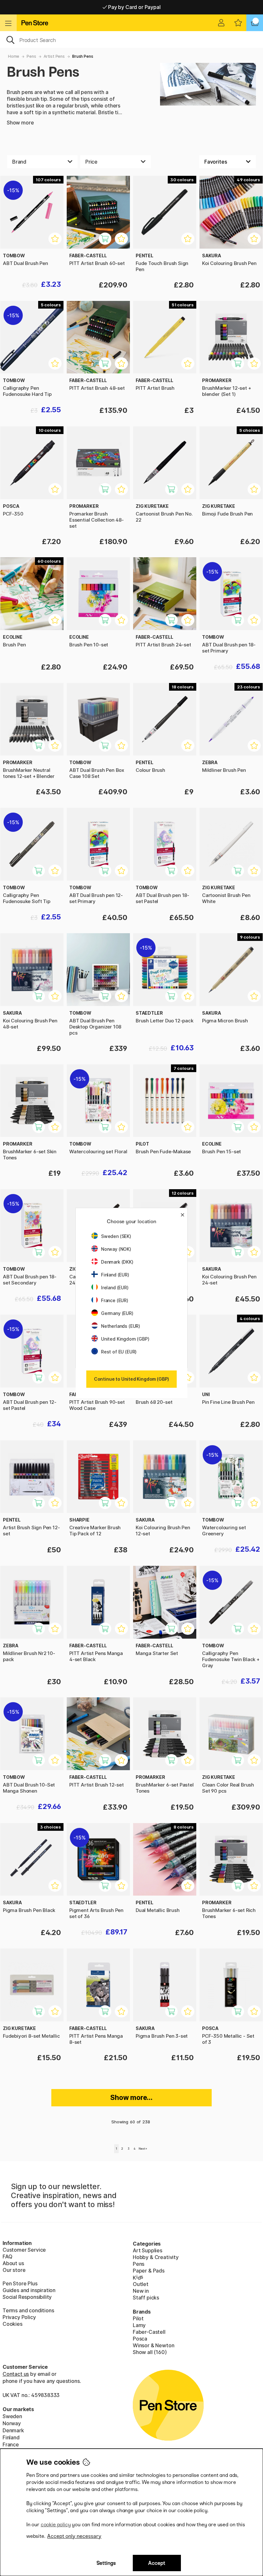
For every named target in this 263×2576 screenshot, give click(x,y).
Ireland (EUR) (115, 1288)
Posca (140, 2339)
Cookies (13, 2324)
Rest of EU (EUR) (119, 1352)
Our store (14, 2270)
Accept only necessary (74, 2536)
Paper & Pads (149, 2271)
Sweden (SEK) (116, 1236)
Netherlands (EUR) (121, 1326)
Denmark (13, 2430)
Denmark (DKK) (117, 1262)
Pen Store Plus (20, 2283)
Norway (12, 2423)
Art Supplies (148, 2250)
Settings (106, 2563)
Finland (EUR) (115, 1275)
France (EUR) (115, 1300)
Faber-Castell (149, 2332)
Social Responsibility (27, 2297)
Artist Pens (54, 56)
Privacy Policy (19, 2317)
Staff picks (146, 2298)
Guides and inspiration (29, 2290)
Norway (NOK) (116, 1249)
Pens (31, 56)
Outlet (141, 2284)
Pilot (138, 2318)
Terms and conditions (28, 2310)
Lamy (139, 2325)
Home (14, 56)
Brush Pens (83, 56)
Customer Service (24, 2250)
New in (141, 2291)
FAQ (7, 2256)
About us (13, 2263)
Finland (11, 2437)
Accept (157, 2563)
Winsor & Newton (153, 2345)
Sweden (12, 2416)
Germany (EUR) (117, 1313)
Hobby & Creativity (156, 2257)
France (11, 2444)
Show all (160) (150, 2352)
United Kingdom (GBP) (125, 1339)
